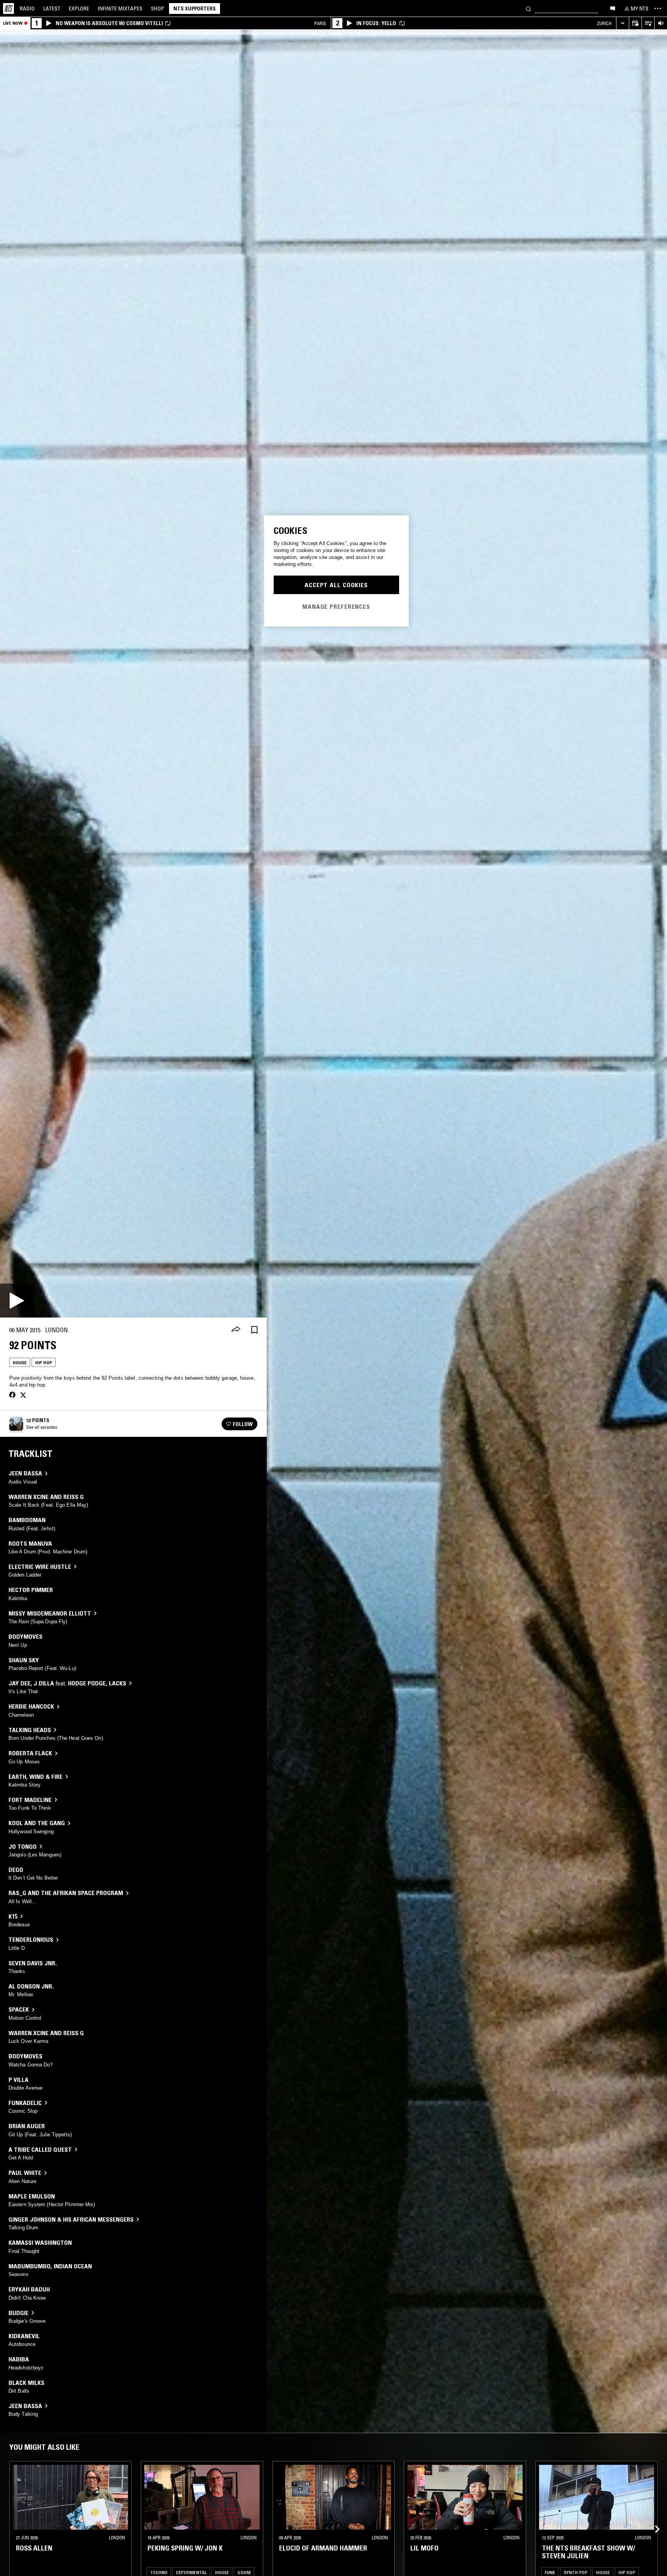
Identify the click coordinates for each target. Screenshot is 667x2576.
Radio (27, 8)
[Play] (17, 1301)
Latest (52, 8)
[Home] (8, 8)
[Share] (236, 1330)
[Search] (528, 8)
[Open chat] (613, 8)
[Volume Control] (661, 23)
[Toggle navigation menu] (658, 8)
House (20, 1363)
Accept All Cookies (336, 585)
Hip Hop (44, 1363)
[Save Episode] (254, 1330)
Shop (157, 8)
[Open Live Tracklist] (648, 23)
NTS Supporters (195, 8)
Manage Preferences (336, 606)
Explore (79, 8)
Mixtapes (120, 8)
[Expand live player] (622, 23)
